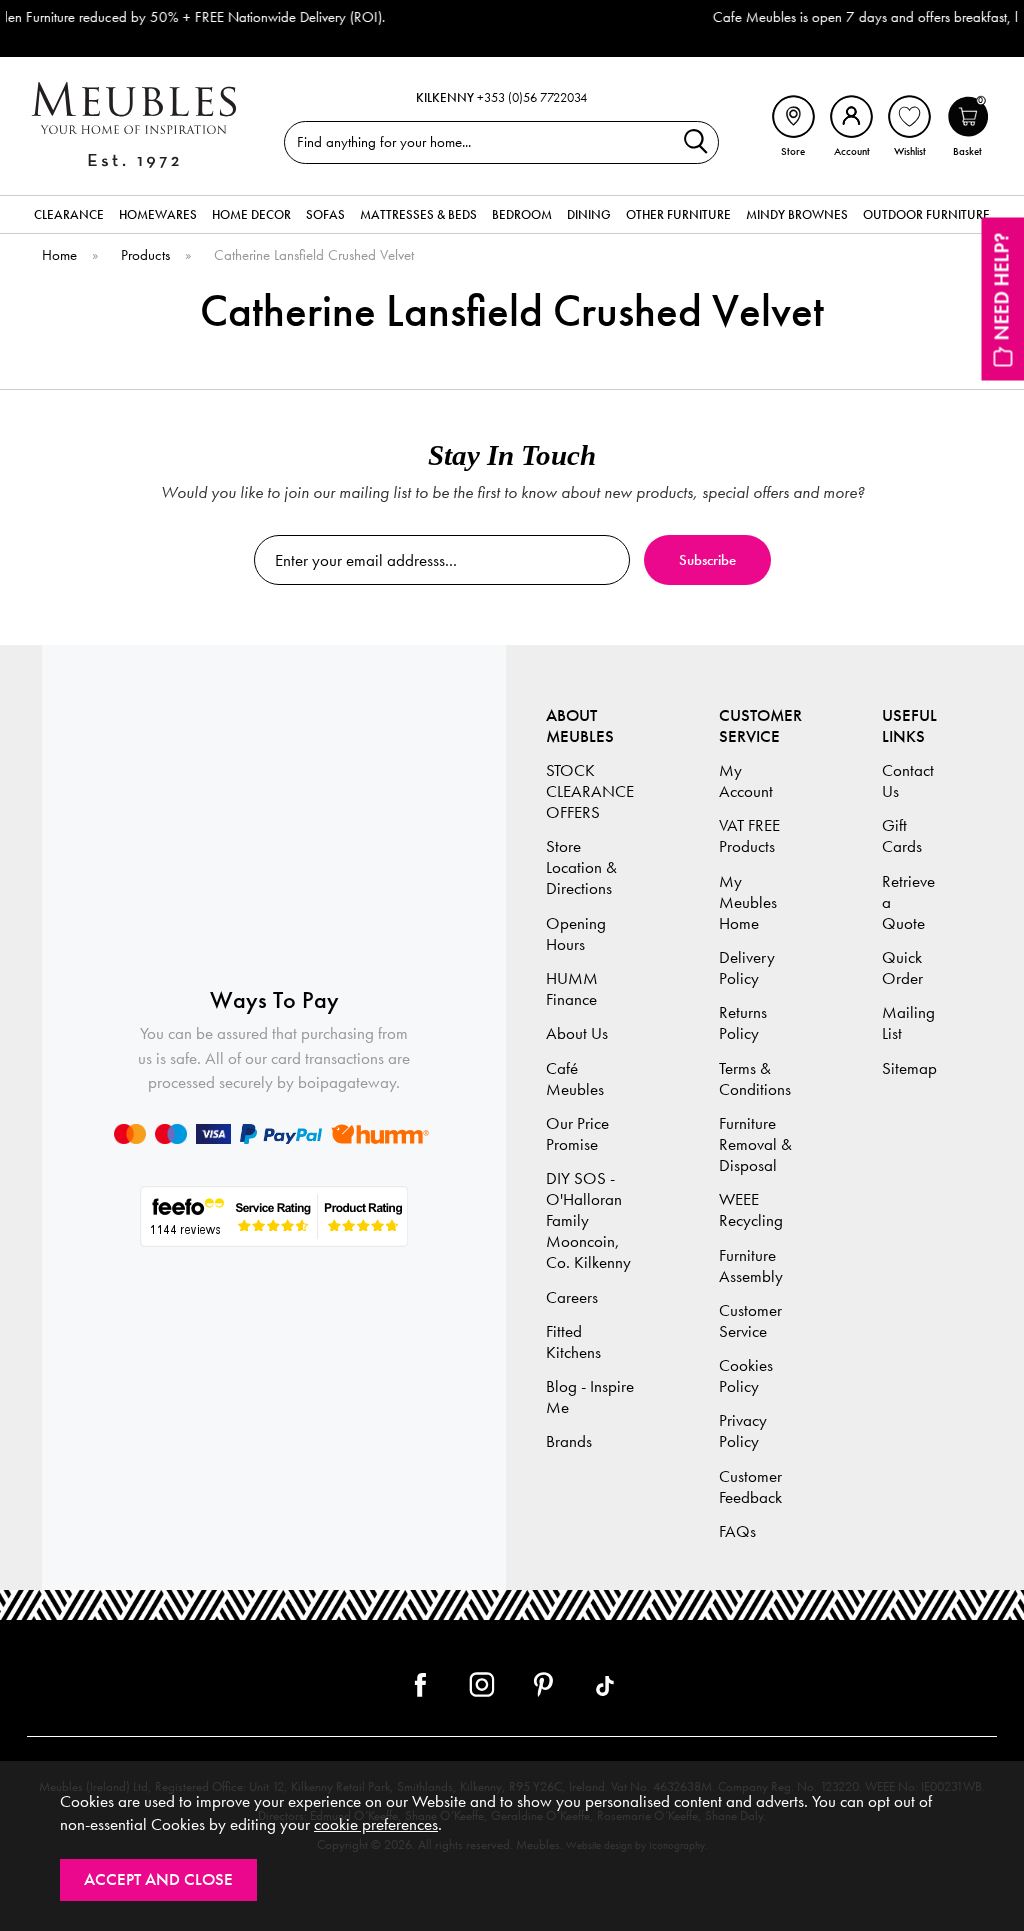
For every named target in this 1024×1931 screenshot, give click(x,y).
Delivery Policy (747, 968)
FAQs (737, 1531)
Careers (572, 1297)
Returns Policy (743, 1023)
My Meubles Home (748, 902)
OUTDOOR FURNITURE (926, 214)
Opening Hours (576, 934)
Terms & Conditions (755, 1079)
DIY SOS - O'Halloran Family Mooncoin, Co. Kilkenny (588, 1220)
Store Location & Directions (581, 867)
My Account (746, 781)
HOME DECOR (251, 214)
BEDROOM (522, 214)
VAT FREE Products (749, 836)
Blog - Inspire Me (590, 1397)
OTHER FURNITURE (678, 214)
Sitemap (909, 1068)
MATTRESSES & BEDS (418, 214)
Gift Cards (902, 836)
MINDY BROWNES (797, 214)
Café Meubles (575, 1079)
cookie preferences (376, 1824)
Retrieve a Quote (908, 902)
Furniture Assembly (751, 1266)
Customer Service (750, 1321)
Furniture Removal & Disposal (755, 1144)
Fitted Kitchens (573, 1342)
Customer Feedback (750, 1487)
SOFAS (325, 214)
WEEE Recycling (751, 1210)
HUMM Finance (572, 989)
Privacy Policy (743, 1431)
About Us (577, 1033)
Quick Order (902, 968)
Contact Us (908, 781)
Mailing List (908, 1023)
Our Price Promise (577, 1134)
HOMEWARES (158, 214)
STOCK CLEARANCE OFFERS (590, 791)
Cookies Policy (746, 1376)
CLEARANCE (69, 214)
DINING (589, 214)
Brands (569, 1441)
